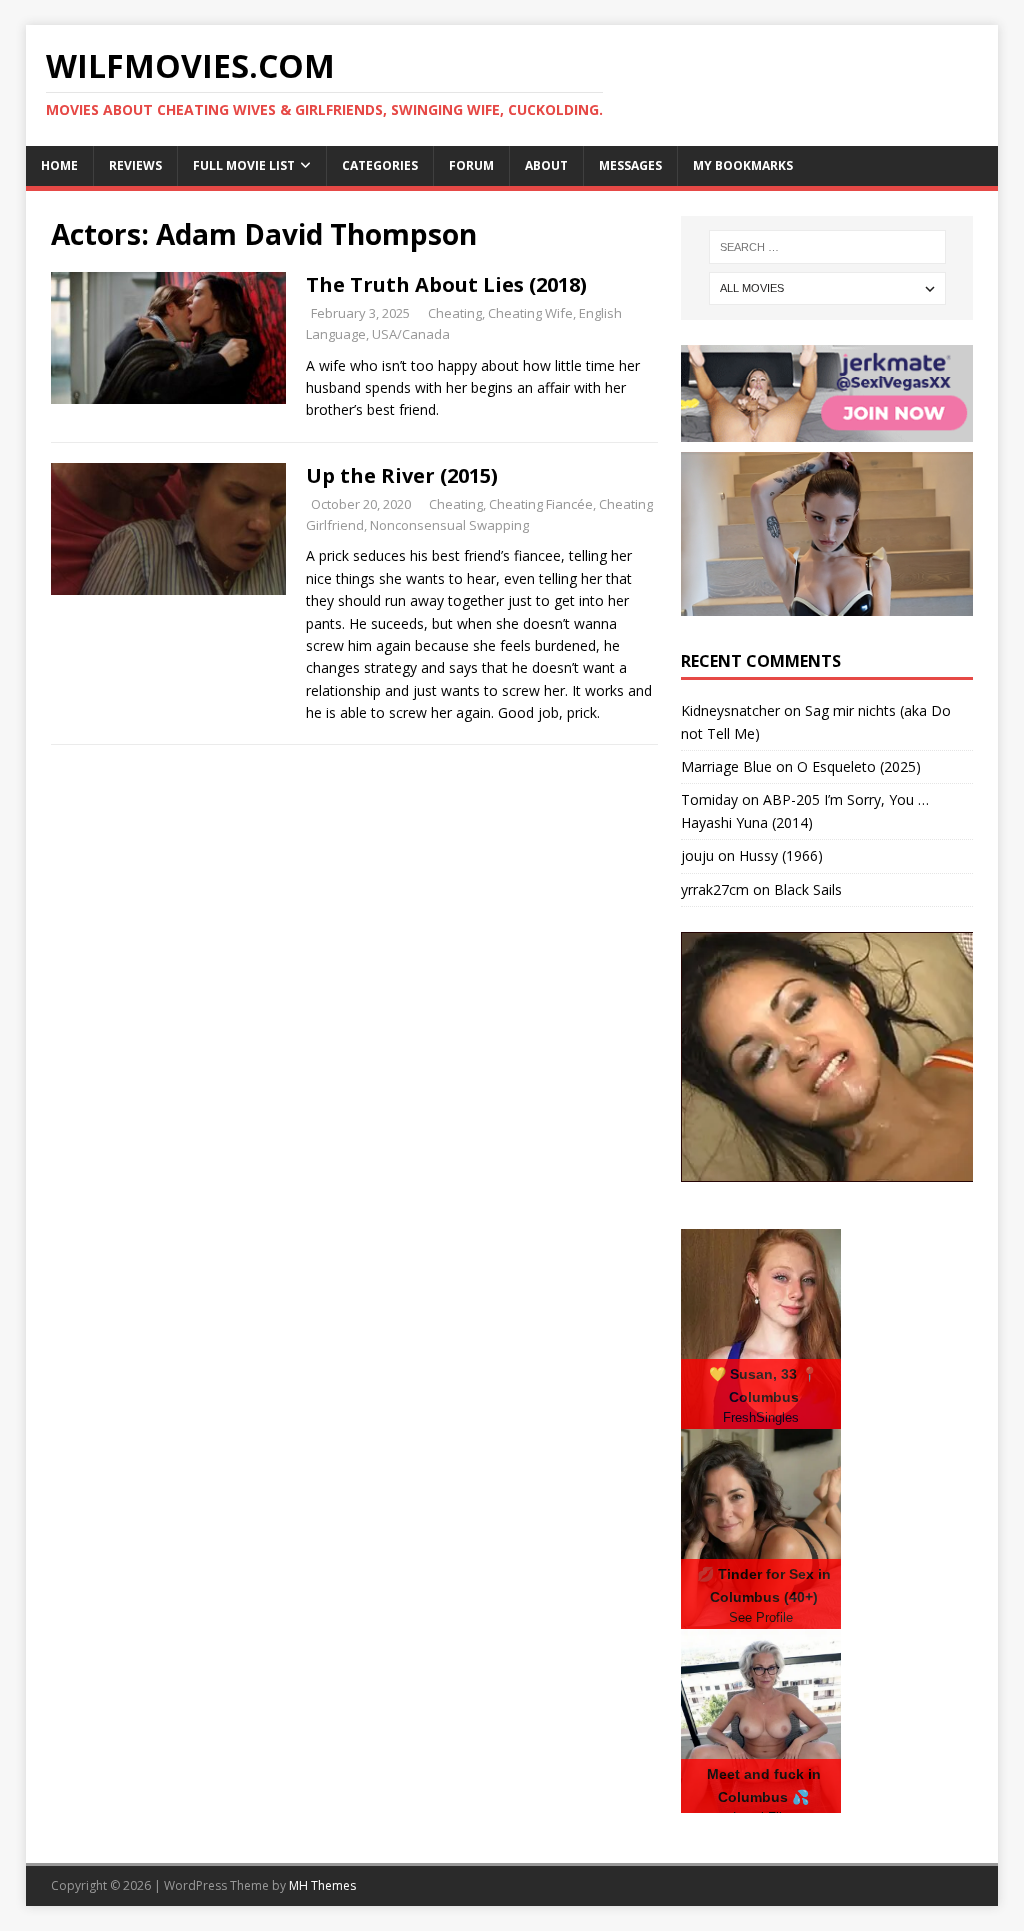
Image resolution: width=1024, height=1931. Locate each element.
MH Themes (322, 1885)
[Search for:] (827, 247)
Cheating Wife (530, 313)
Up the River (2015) (402, 475)
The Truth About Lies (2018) (446, 284)
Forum (471, 165)
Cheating (455, 313)
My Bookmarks (743, 165)
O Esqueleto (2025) (859, 766)
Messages (630, 165)
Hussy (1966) (781, 855)
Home (59, 165)
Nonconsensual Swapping (449, 525)
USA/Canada (411, 334)
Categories (380, 165)
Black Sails (808, 889)
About (546, 165)
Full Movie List (244, 165)
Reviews (135, 165)
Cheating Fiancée (541, 504)
